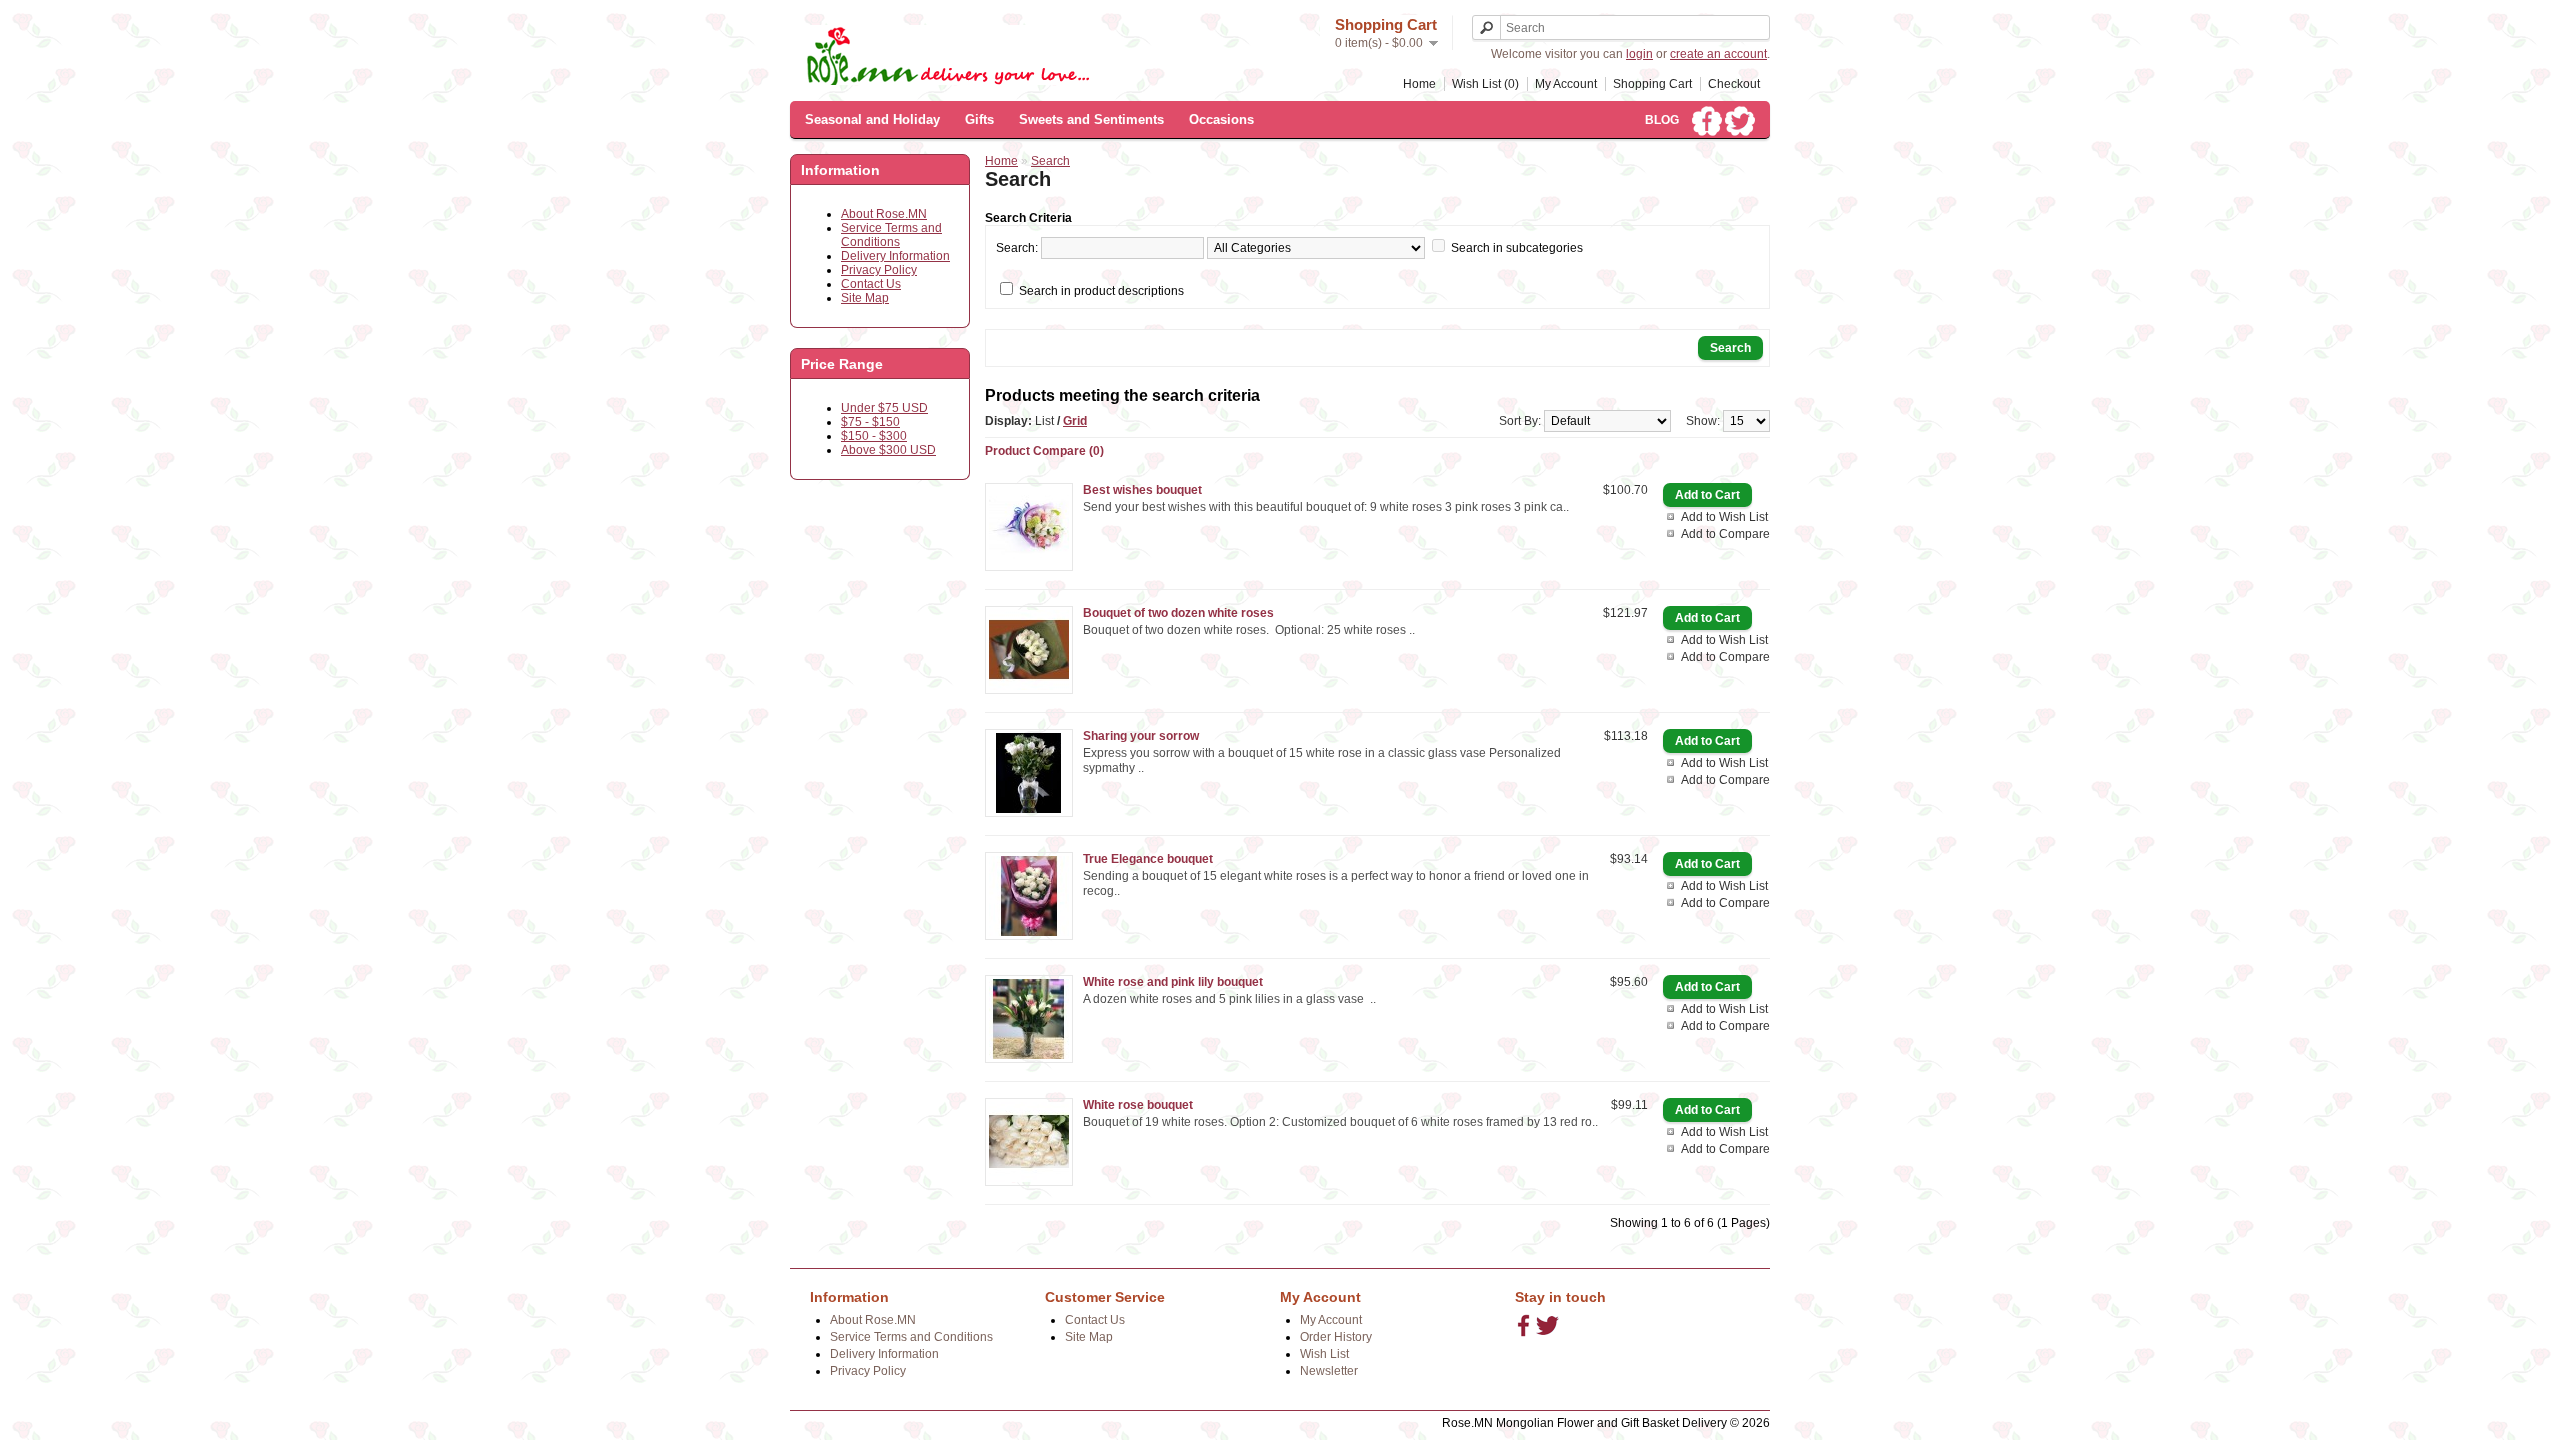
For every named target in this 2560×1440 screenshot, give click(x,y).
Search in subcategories (1517, 248)
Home (1419, 84)
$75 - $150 (870, 422)
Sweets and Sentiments (1091, 119)
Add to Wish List (1724, 517)
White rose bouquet (1138, 1105)
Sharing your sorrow (1141, 736)
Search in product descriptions (1101, 291)
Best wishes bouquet (1142, 490)
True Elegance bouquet (1148, 859)
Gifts (979, 119)
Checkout (1734, 84)
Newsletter (1329, 1371)
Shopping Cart (1652, 84)
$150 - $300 (874, 436)
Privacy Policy (879, 270)
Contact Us (871, 284)
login (1639, 54)
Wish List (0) (1485, 84)
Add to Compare (1725, 534)
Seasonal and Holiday (872, 119)
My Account (1566, 84)
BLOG (1662, 120)
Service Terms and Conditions (891, 235)
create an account (1718, 54)
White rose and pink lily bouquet (1173, 982)
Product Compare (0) (1044, 451)
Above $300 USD (888, 450)
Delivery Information (895, 256)
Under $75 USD (884, 408)
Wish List (1324, 1354)
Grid (1075, 421)
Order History (1336, 1337)
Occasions (1221, 119)
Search (1050, 161)
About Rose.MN (884, 214)
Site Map (865, 298)
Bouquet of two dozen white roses (1178, 613)
